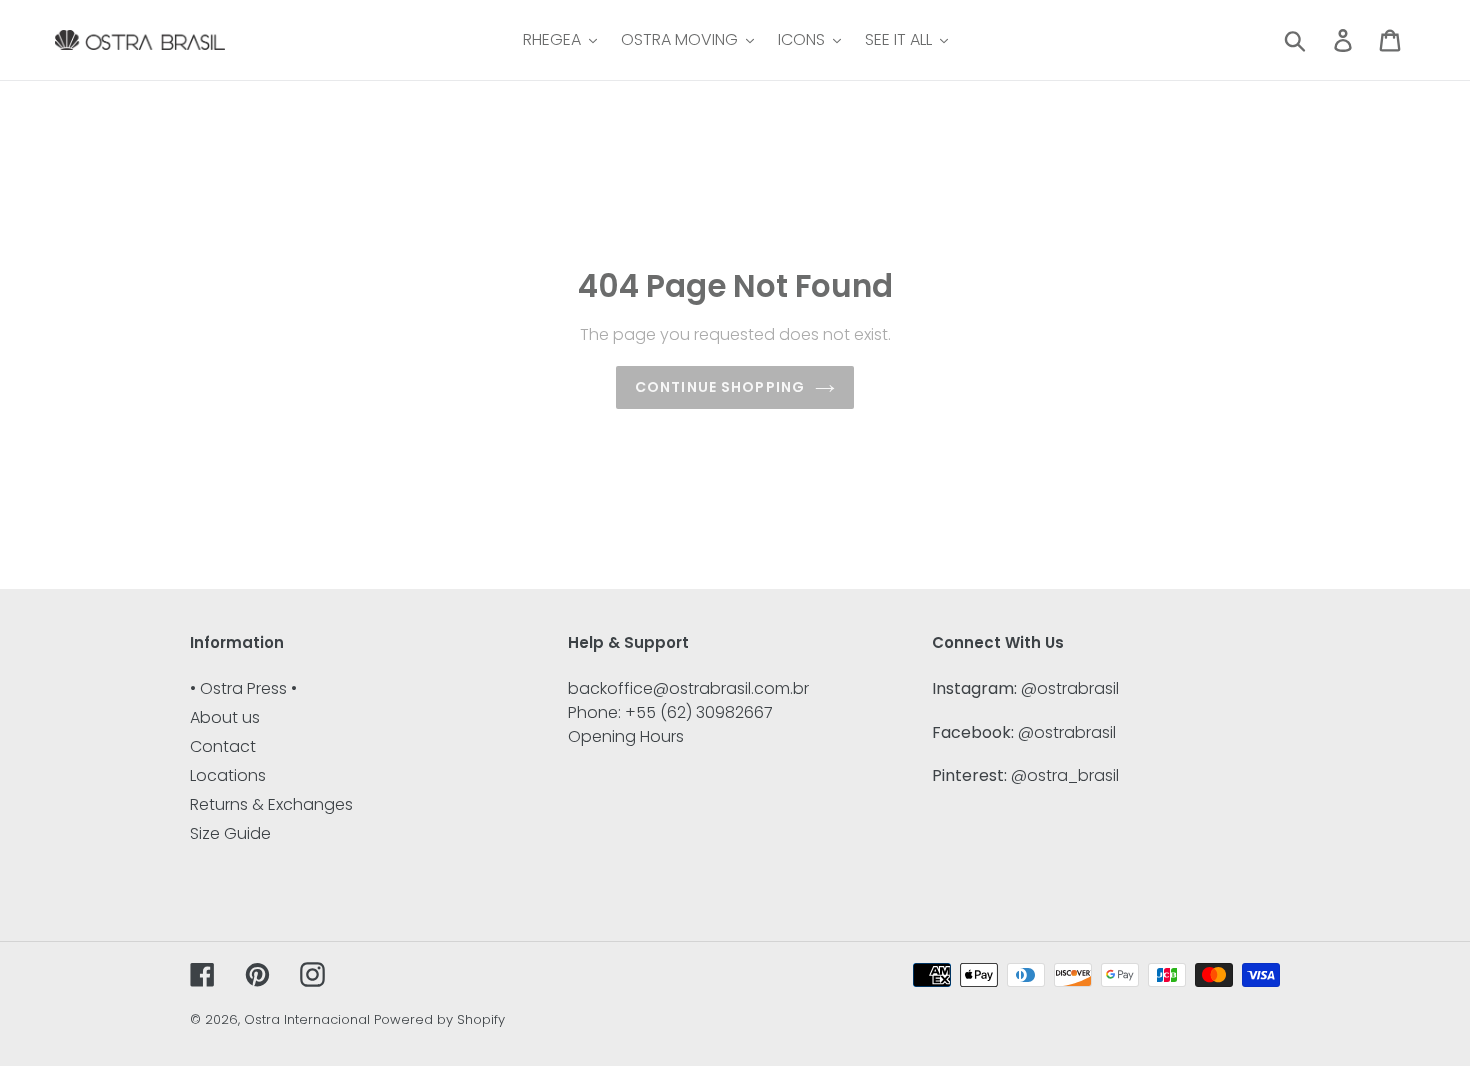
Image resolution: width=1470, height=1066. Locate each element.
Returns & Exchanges (271, 804)
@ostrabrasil (1070, 688)
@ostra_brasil (1065, 775)
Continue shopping (720, 387)
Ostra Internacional (307, 1019)
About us (225, 717)
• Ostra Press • (243, 688)
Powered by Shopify (439, 1019)
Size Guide (230, 833)
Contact (223, 746)
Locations (228, 775)
